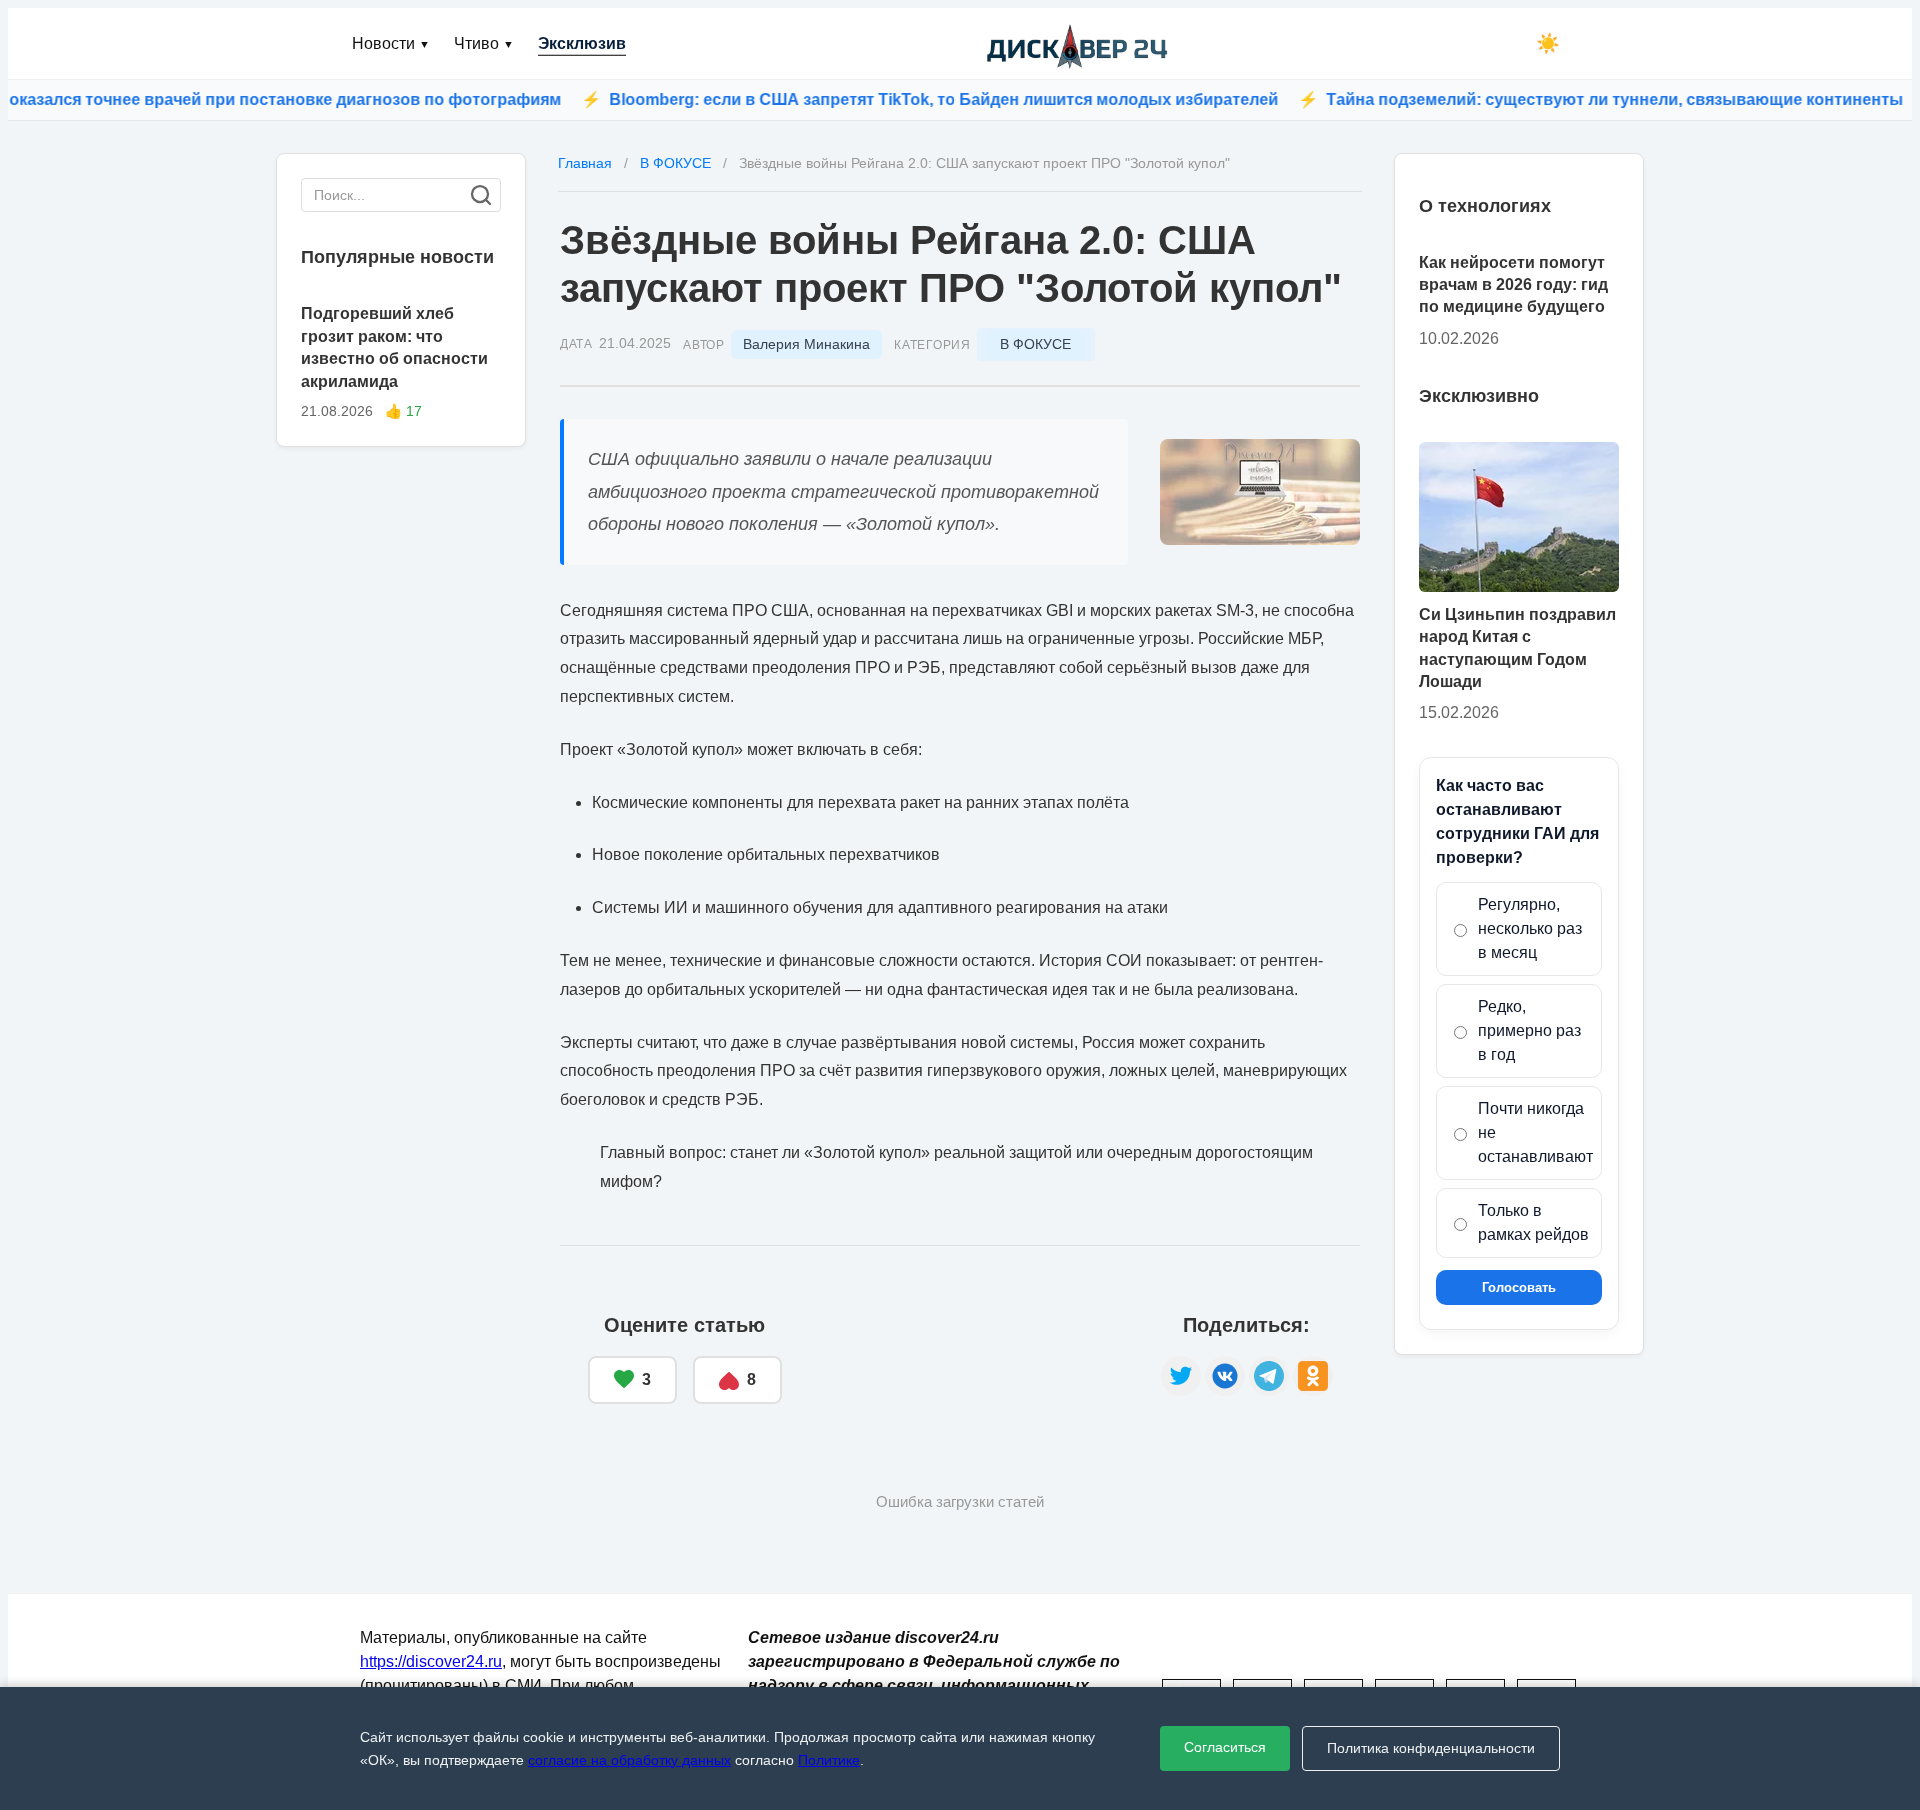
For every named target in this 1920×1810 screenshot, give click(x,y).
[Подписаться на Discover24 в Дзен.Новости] (971, 1360)
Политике (829, 1760)
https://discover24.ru (431, 1661)
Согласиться (1225, 1747)
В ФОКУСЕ (1035, 344)
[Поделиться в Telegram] (1269, 1376)
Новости (391, 43)
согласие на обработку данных (629, 1760)
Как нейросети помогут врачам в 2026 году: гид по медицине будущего (1513, 285)
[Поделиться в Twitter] (1181, 1376)
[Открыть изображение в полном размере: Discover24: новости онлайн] (1260, 492)
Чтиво (484, 43)
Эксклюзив (582, 43)
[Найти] (481, 195)
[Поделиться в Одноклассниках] (1313, 1376)
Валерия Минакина (806, 344)
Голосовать (1519, 1288)
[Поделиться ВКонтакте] (1225, 1376)
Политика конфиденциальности (1431, 1748)
